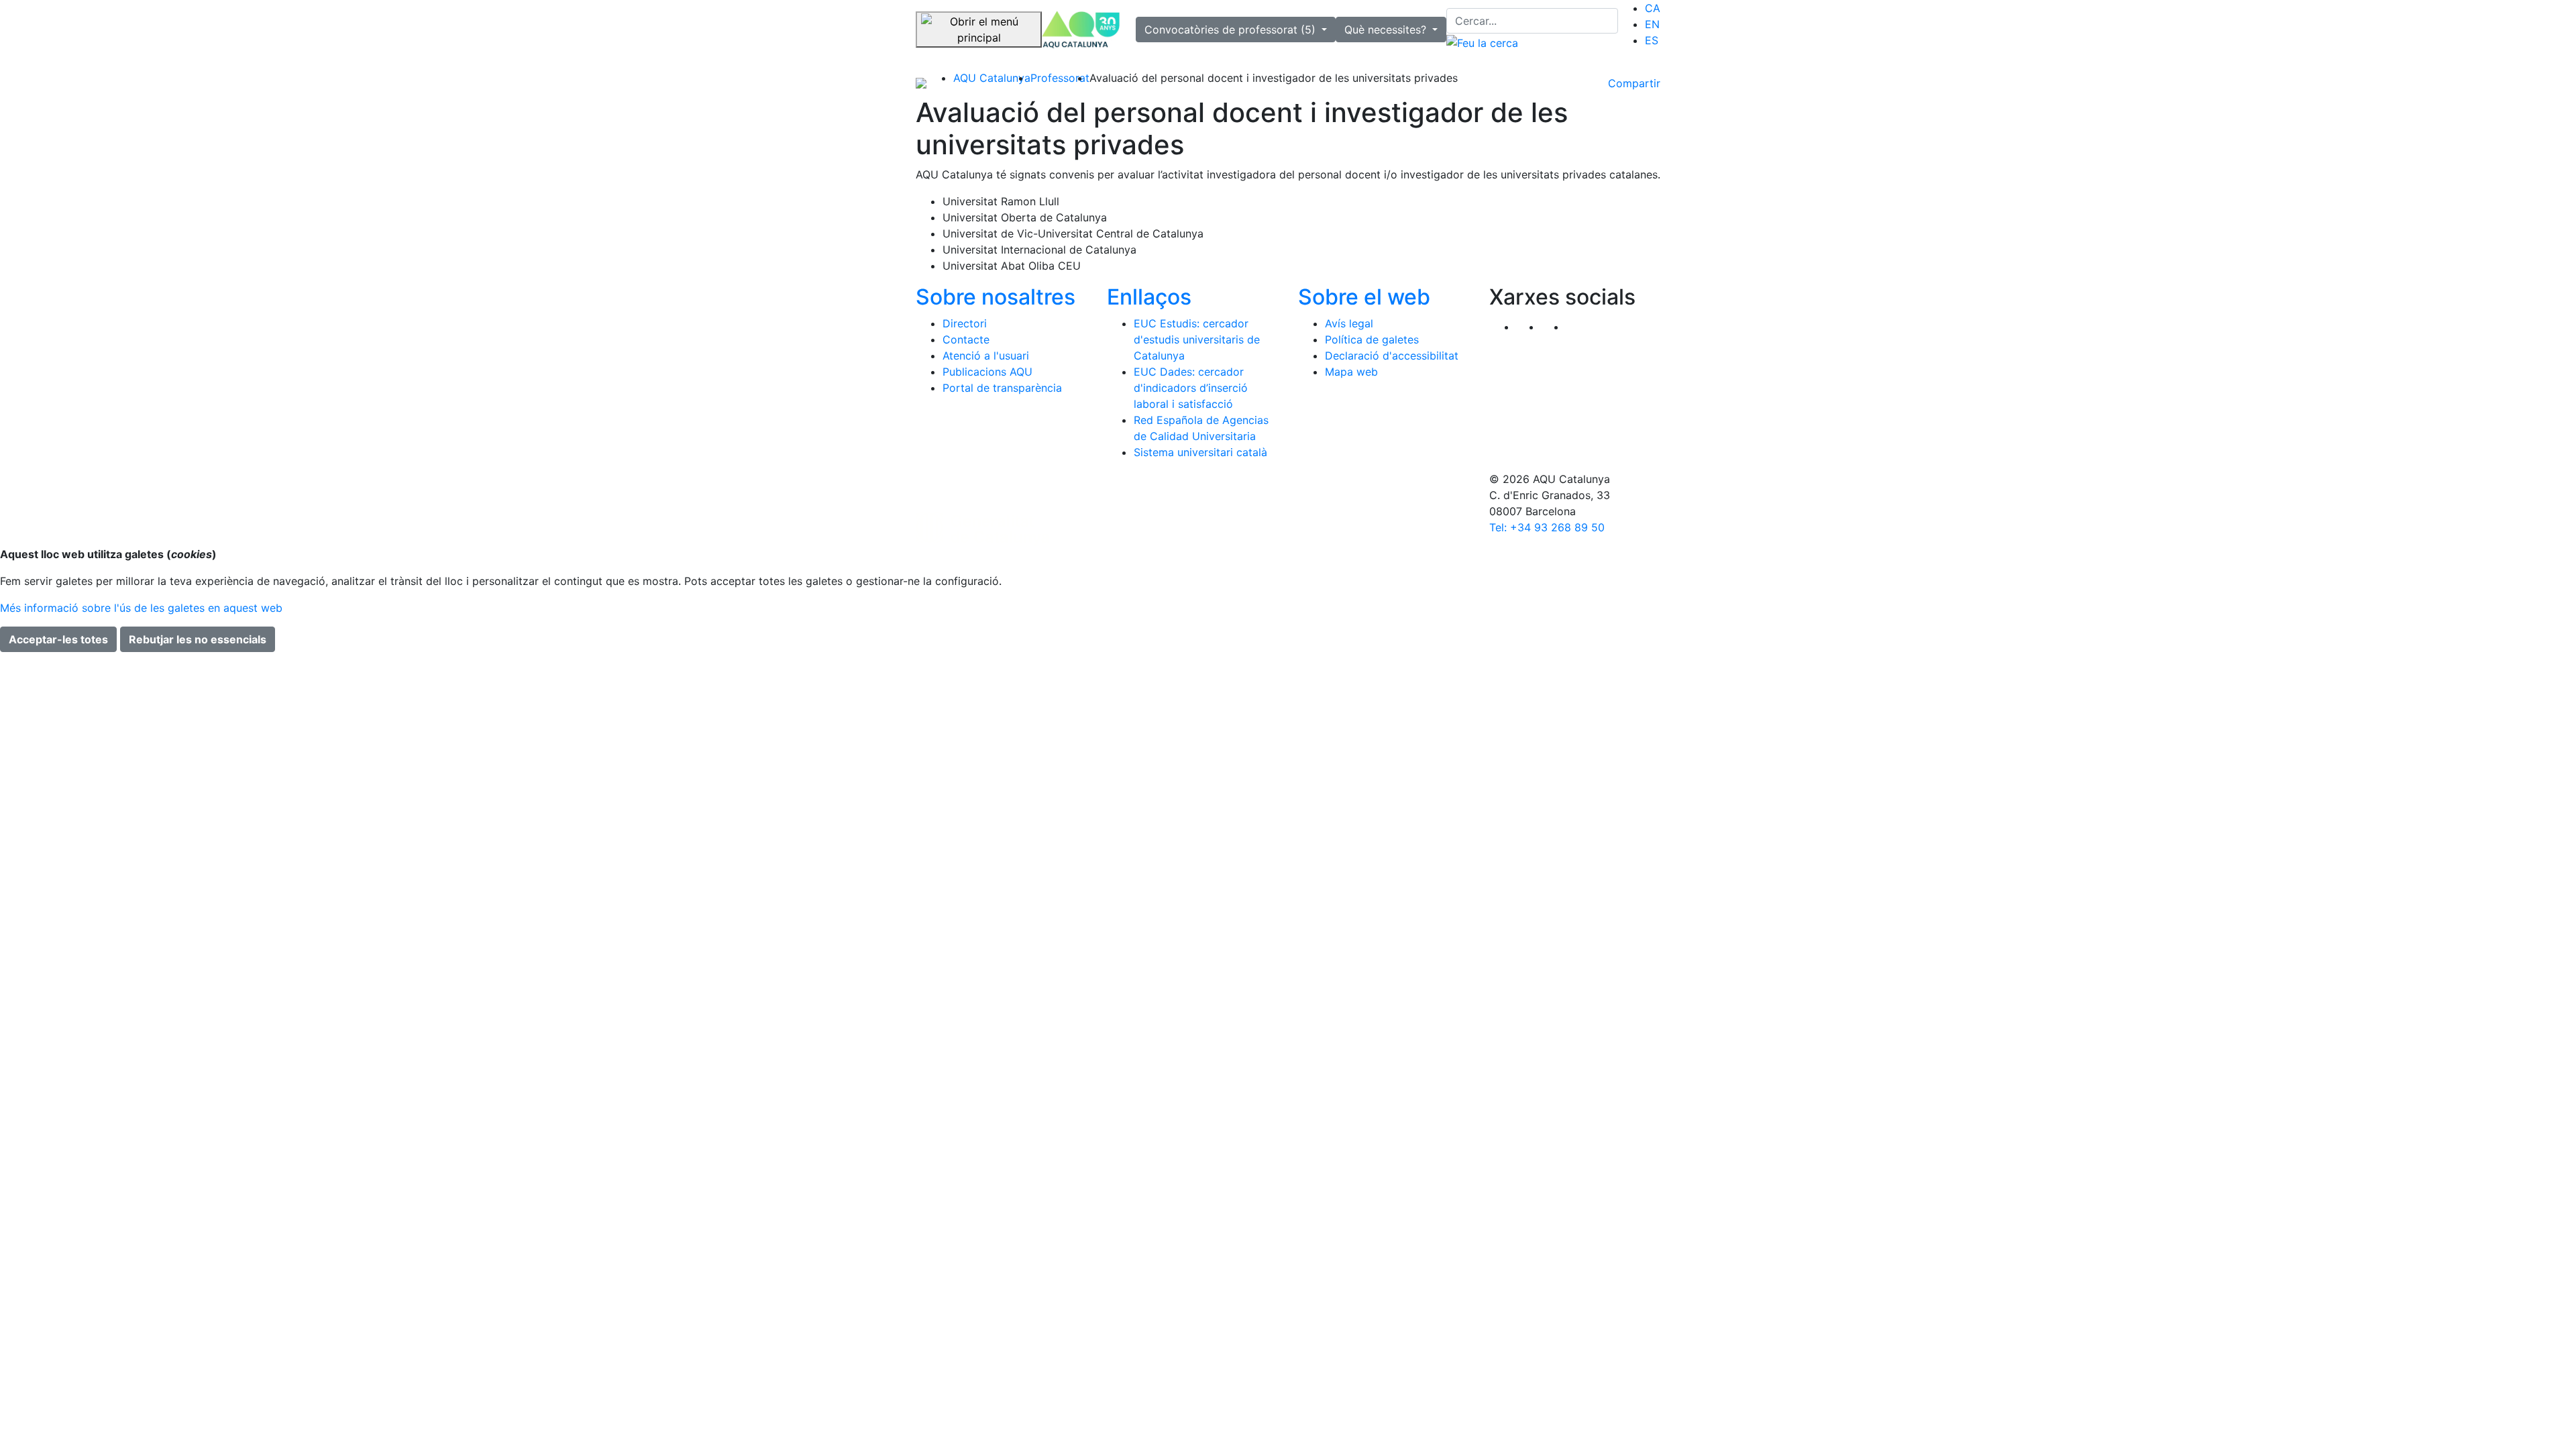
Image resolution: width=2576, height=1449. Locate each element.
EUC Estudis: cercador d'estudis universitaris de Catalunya (1197, 339)
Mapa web (1351, 372)
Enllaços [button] (1149, 297)
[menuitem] (1653, 8)
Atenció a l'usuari (986, 356)
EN (1652, 24)
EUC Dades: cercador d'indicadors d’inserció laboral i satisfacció (1191, 388)
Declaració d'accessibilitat (1392, 356)
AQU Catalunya (992, 78)
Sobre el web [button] (1364, 297)
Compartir (1634, 83)
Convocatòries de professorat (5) (1232, 30)
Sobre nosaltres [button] (996, 297)
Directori (965, 323)
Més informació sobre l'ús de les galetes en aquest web (141, 608)
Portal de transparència (1002, 388)
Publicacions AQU (987, 372)
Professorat (1060, 78)
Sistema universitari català (1200, 452)
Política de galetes (1372, 339)
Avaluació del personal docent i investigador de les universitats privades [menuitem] (1274, 78)
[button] (1578, 327)
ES (1652, 40)
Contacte (966, 339)
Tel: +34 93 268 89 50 (1547, 527)
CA (1653, 8)
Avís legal (1349, 323)
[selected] (1081, 30)
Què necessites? (1387, 30)
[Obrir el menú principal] (979, 30)
